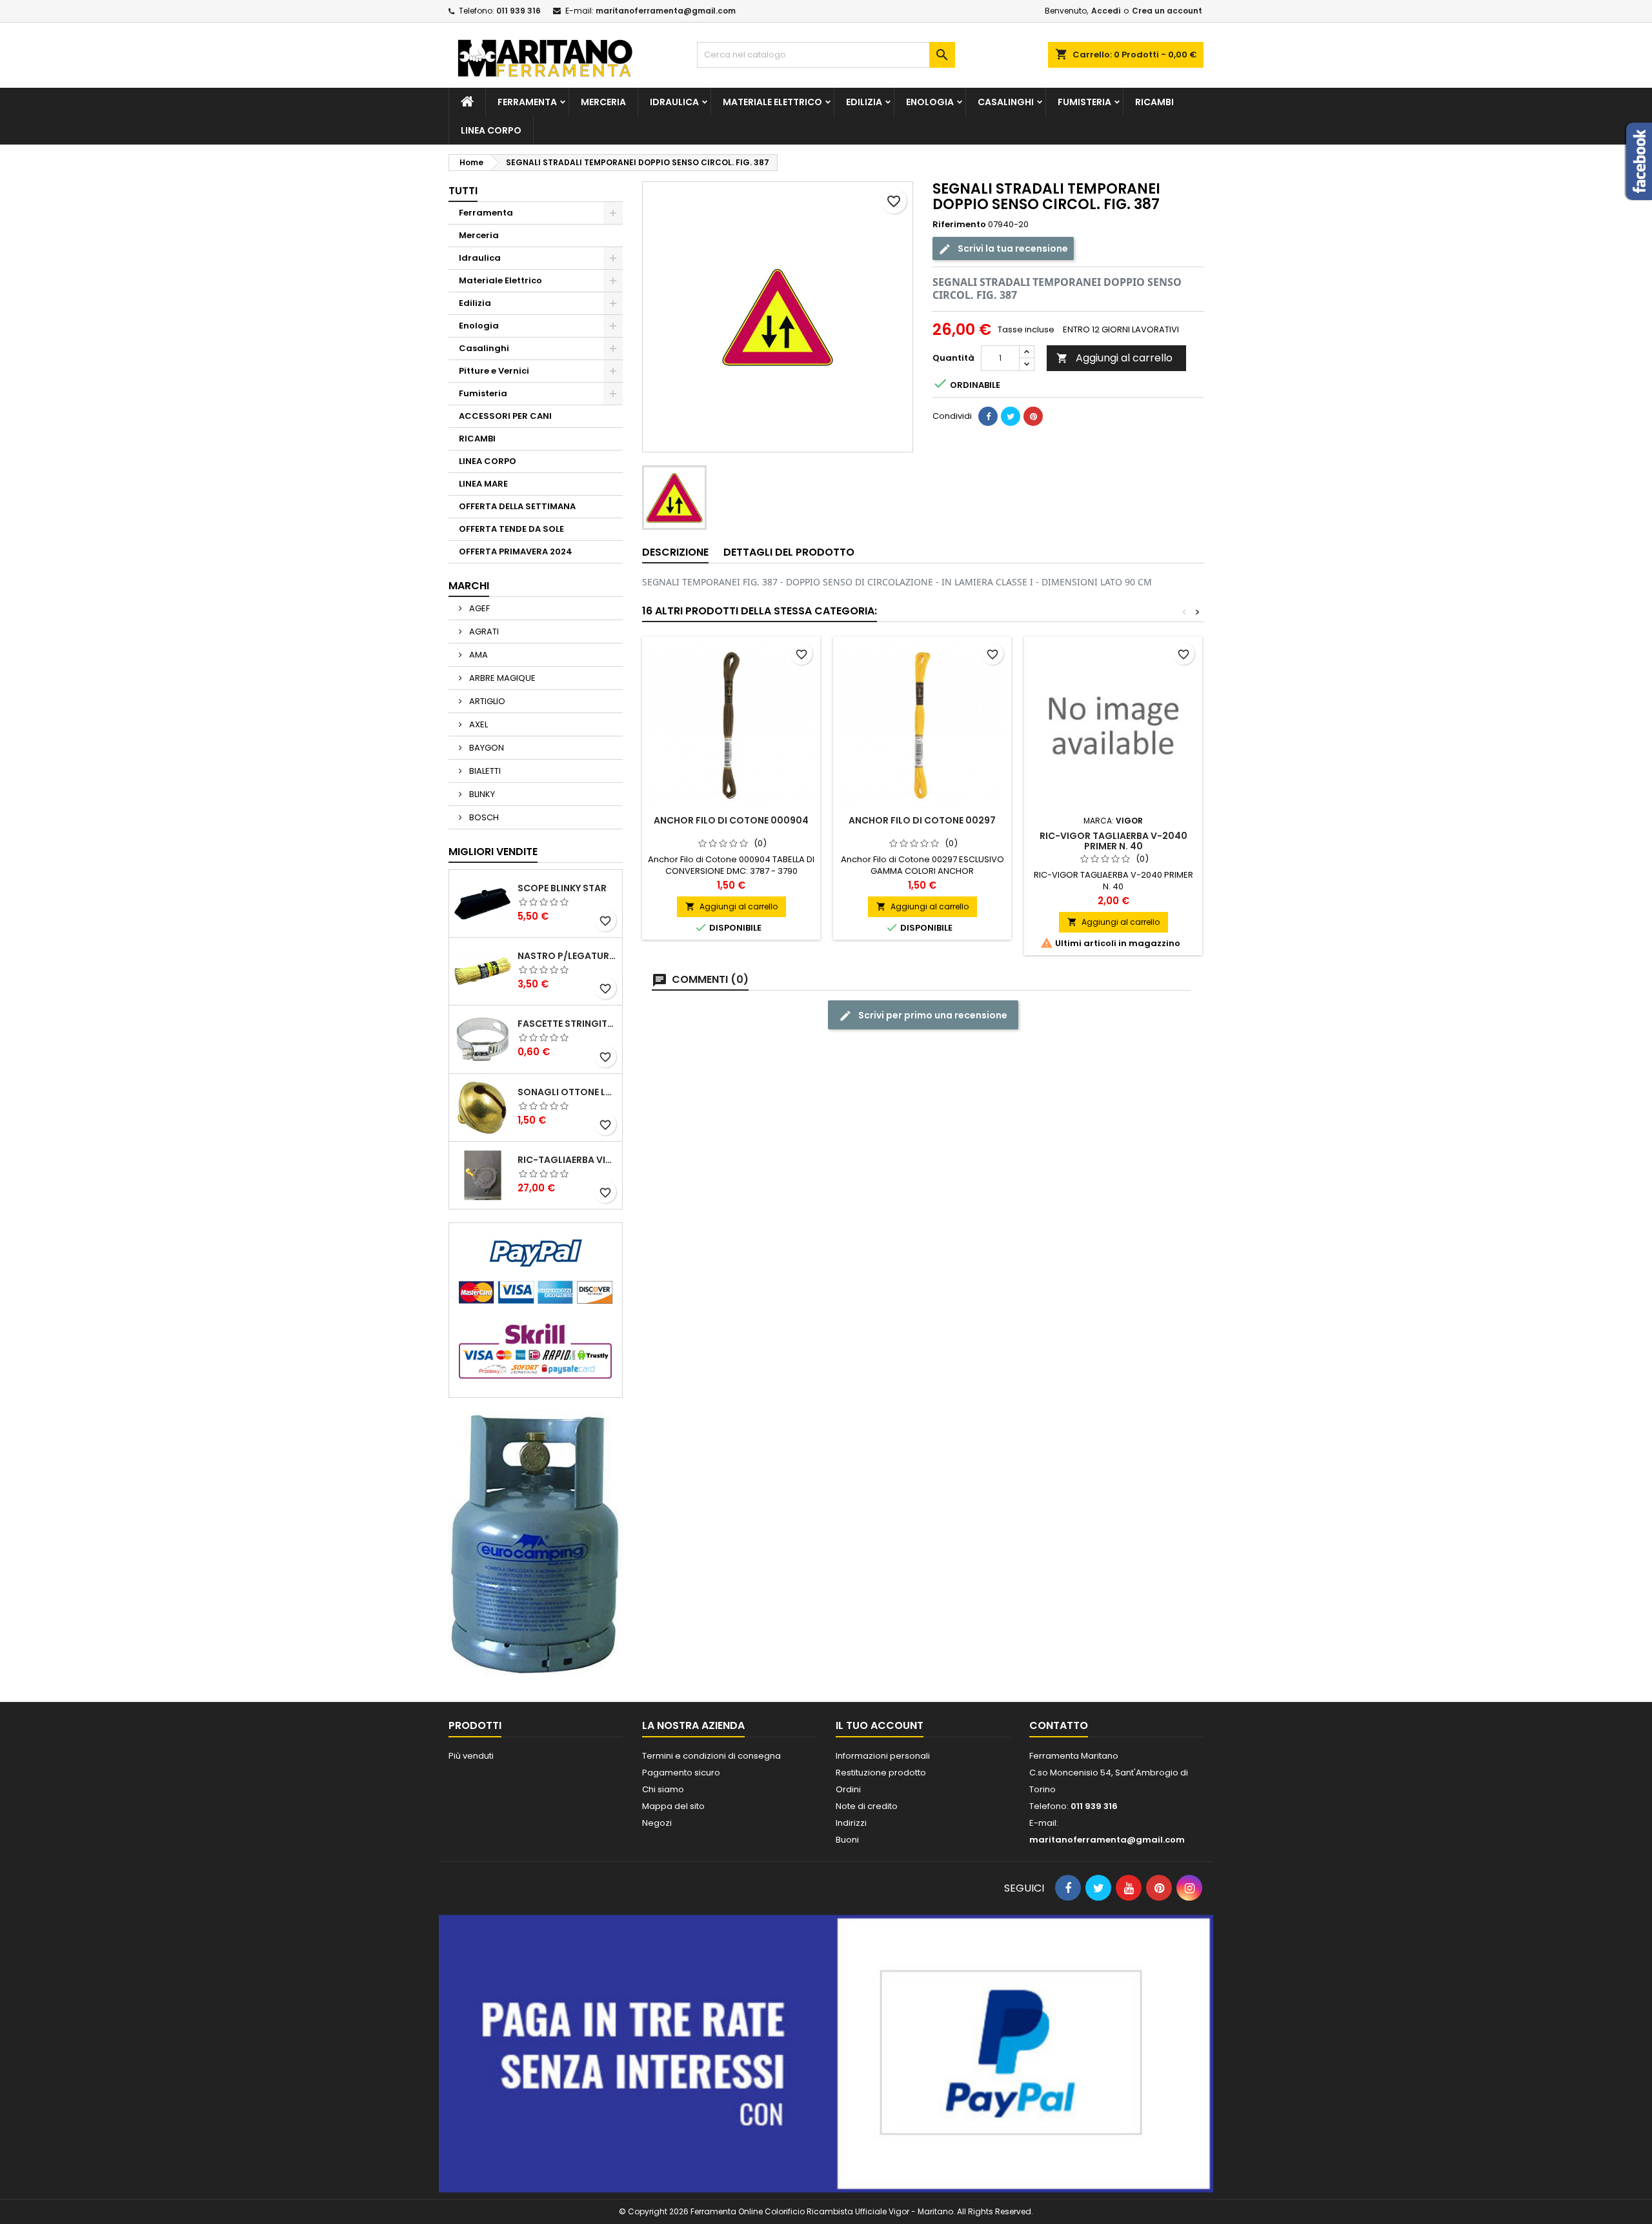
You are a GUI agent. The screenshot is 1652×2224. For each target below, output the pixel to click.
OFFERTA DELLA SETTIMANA (517, 506)
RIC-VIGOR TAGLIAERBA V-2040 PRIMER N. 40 (1113, 841)
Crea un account (1167, 11)
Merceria (603, 102)
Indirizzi (851, 1823)
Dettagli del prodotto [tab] (789, 552)
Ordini (848, 1789)
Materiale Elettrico (772, 102)
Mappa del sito (673, 1806)
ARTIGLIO (486, 701)
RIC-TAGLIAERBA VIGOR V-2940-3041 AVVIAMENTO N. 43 (567, 1160)
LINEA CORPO (491, 130)
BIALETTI (484, 771)
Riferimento (959, 225)
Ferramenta (527, 102)
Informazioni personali (883, 1756)
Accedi (1106, 11)
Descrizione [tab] (675, 552)
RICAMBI (1154, 102)
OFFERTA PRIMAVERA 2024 (516, 551)
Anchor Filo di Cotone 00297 (922, 820)
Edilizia (864, 102)
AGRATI (483, 632)
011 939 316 (519, 11)
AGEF (478, 608)
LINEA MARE (483, 484)
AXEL (478, 724)
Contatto (1059, 1725)
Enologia (930, 102)
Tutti (463, 191)
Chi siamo (663, 1789)
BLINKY (481, 794)
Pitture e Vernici (494, 371)
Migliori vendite (493, 852)
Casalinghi (1006, 102)
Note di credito (867, 1806)
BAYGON (486, 748)
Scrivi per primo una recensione (932, 1015)
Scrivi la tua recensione (1012, 248)
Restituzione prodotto (881, 1773)
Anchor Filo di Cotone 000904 (731, 820)
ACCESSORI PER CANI (505, 416)
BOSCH (483, 817)
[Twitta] (1011, 416)
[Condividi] (988, 416)
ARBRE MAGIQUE (501, 678)
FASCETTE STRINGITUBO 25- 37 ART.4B (567, 1024)
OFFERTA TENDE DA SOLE (511, 529)
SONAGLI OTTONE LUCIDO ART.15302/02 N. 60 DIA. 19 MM (567, 1092)
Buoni (847, 1840)
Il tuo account (880, 1725)
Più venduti (471, 1756)
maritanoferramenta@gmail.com (666, 11)
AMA (478, 655)
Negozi (657, 1823)
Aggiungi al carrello (1114, 358)
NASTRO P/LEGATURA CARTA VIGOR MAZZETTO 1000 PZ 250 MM (567, 956)
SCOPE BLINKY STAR (562, 888)
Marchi (469, 586)
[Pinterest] (1033, 416)
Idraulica (674, 102)
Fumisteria (1084, 102)
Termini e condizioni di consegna (711, 1756)
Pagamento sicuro (681, 1773)
